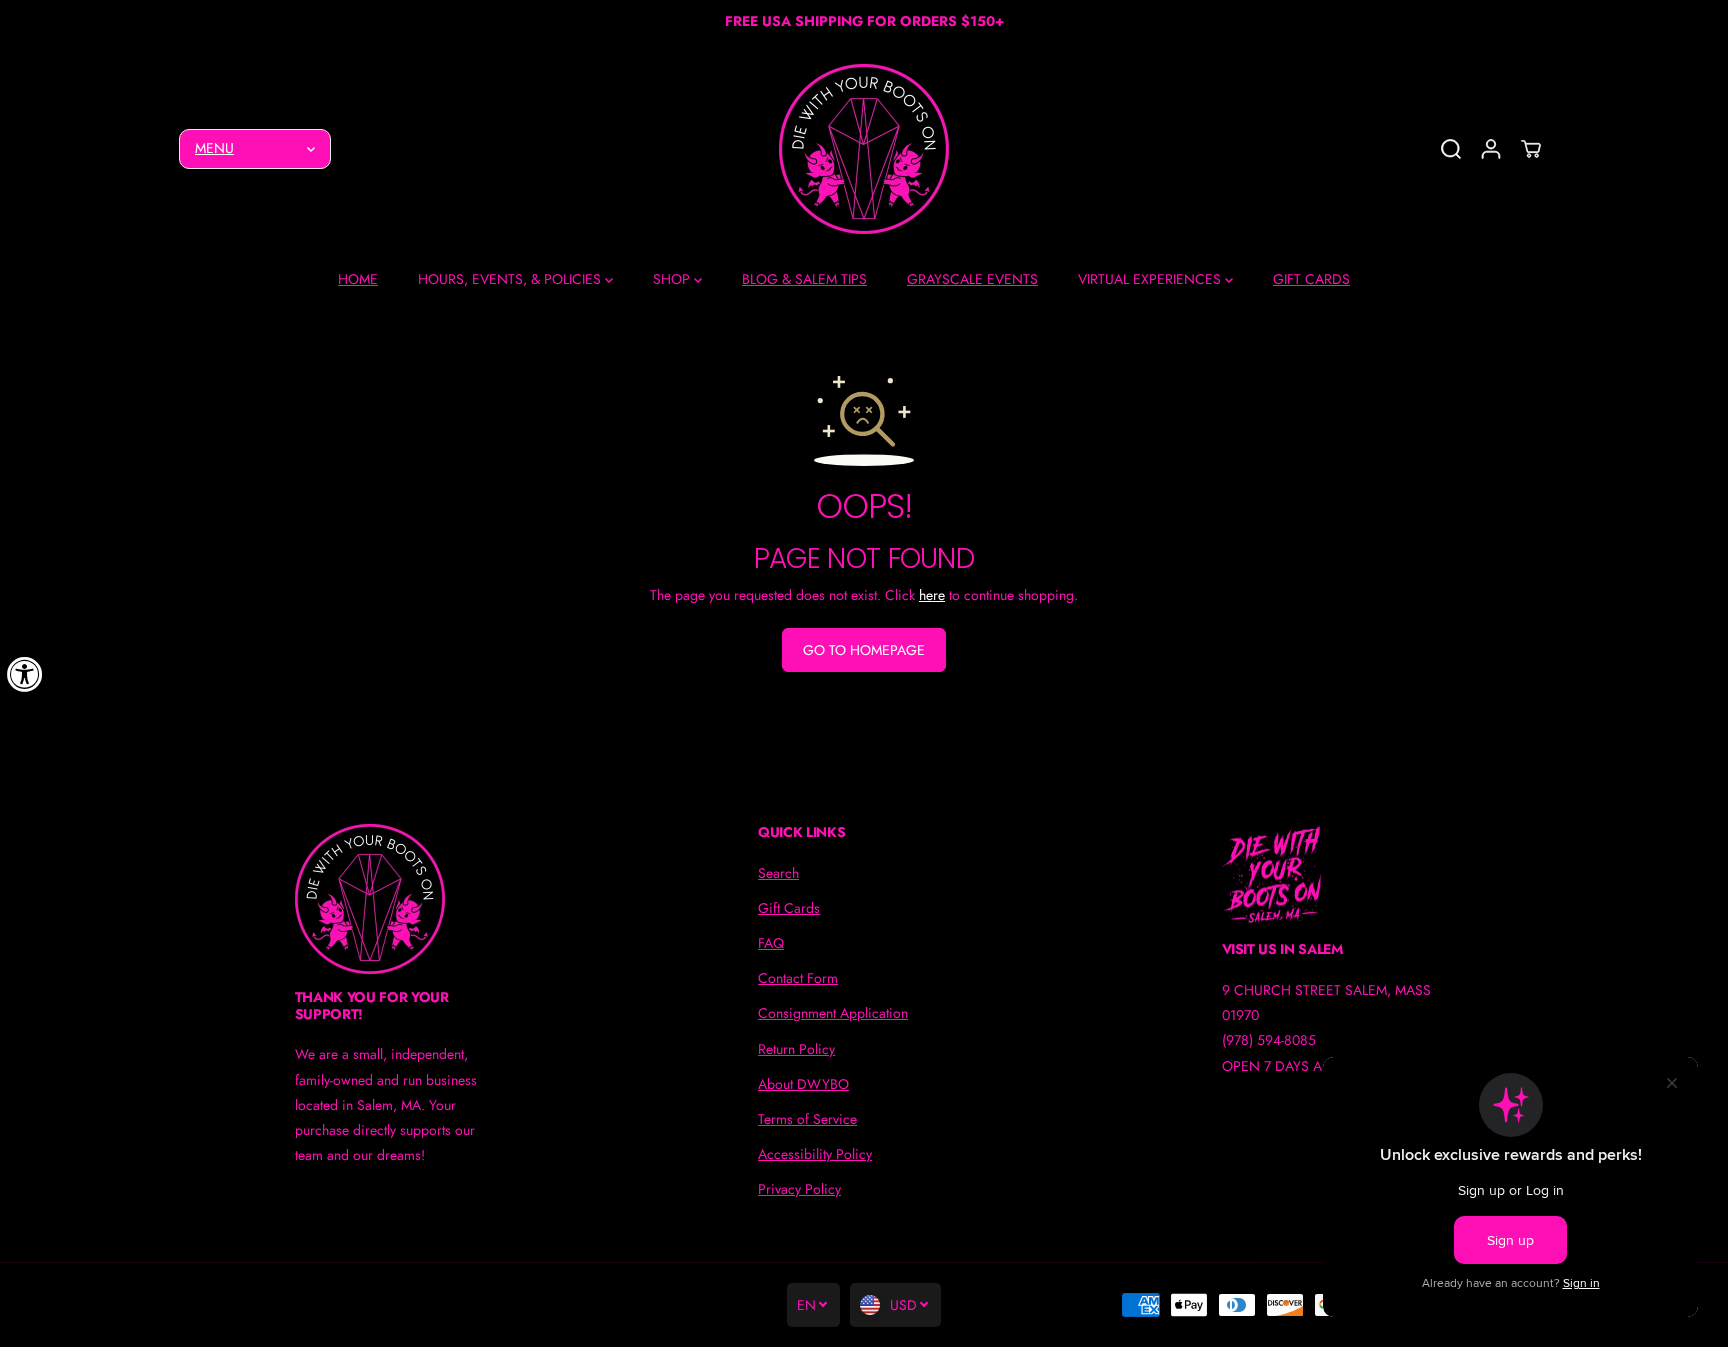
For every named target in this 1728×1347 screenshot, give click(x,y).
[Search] (1451, 149)
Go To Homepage (864, 650)
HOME (358, 279)
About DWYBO (803, 1084)
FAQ (771, 943)
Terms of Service (807, 1119)
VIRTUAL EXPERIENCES (1151, 279)
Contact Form (798, 978)
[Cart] (1531, 149)
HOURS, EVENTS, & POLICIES (511, 279)
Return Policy (796, 1049)
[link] (401, 899)
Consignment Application (833, 1013)
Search (778, 873)
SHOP (673, 279)
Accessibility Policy (815, 1154)
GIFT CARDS (1311, 279)
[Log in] (1491, 149)
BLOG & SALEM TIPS (804, 279)
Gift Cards (789, 908)
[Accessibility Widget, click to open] (25, 674)
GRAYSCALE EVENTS (972, 279)
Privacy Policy (799, 1189)
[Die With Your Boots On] (864, 149)
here (932, 595)
